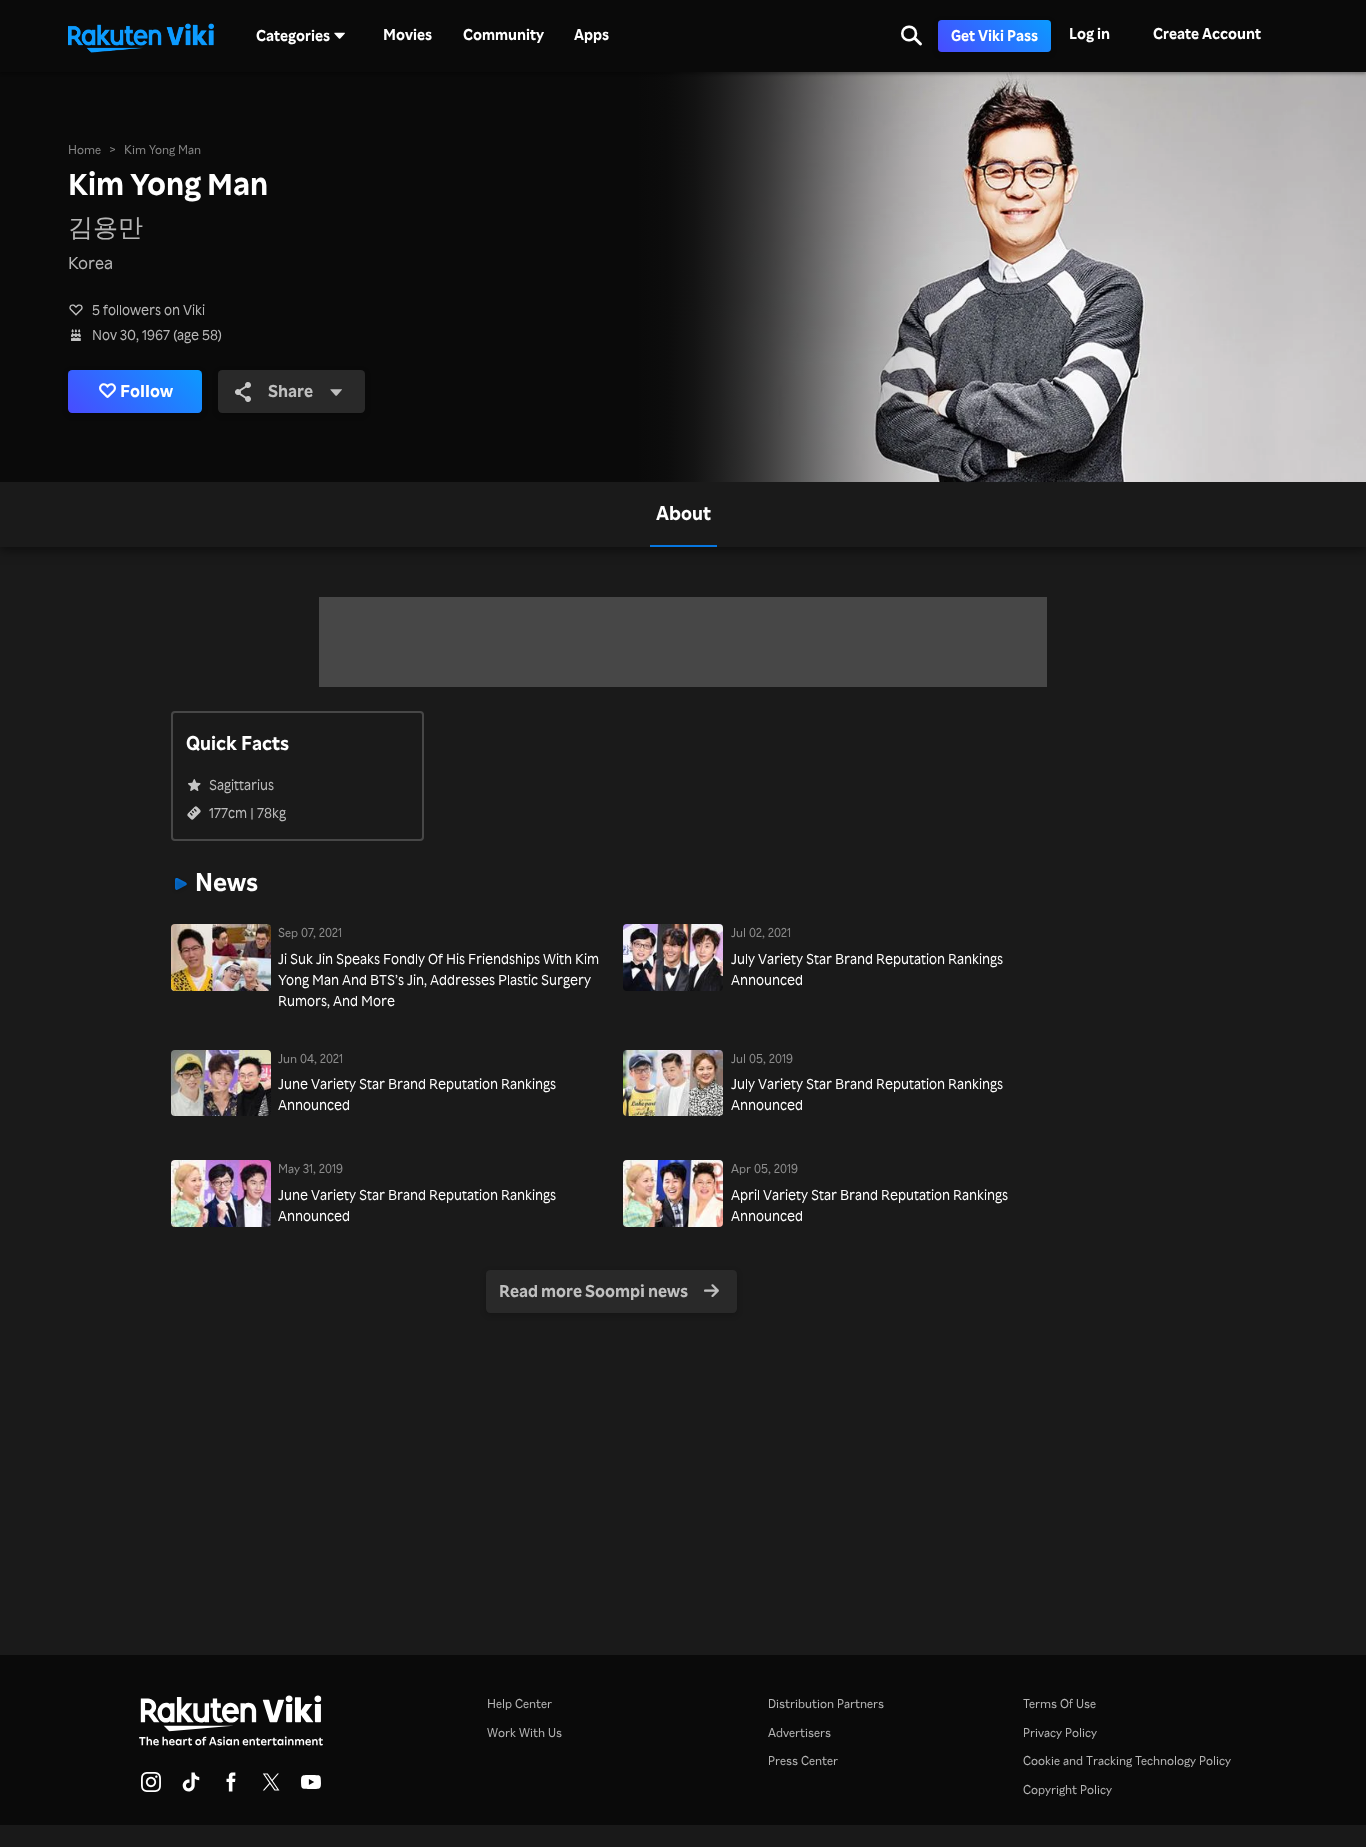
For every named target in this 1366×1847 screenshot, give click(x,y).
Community (503, 35)
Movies (407, 35)
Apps (591, 35)
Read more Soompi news (593, 1290)
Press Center (803, 1760)
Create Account (1207, 33)
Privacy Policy (1060, 1732)
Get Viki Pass (994, 35)
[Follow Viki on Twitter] (271, 1788)
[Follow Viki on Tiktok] (191, 1788)
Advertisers (799, 1732)
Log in (1089, 33)
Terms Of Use (1059, 1703)
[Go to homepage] (141, 36)
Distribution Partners (826, 1703)
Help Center (519, 1703)
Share (290, 390)
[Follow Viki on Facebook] (231, 1788)
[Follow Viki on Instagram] (151, 1788)
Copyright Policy (1067, 1789)
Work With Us (524, 1732)
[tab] (683, 514)
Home (84, 149)
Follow (146, 390)
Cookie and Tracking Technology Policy (1127, 1760)
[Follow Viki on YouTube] (311, 1788)
